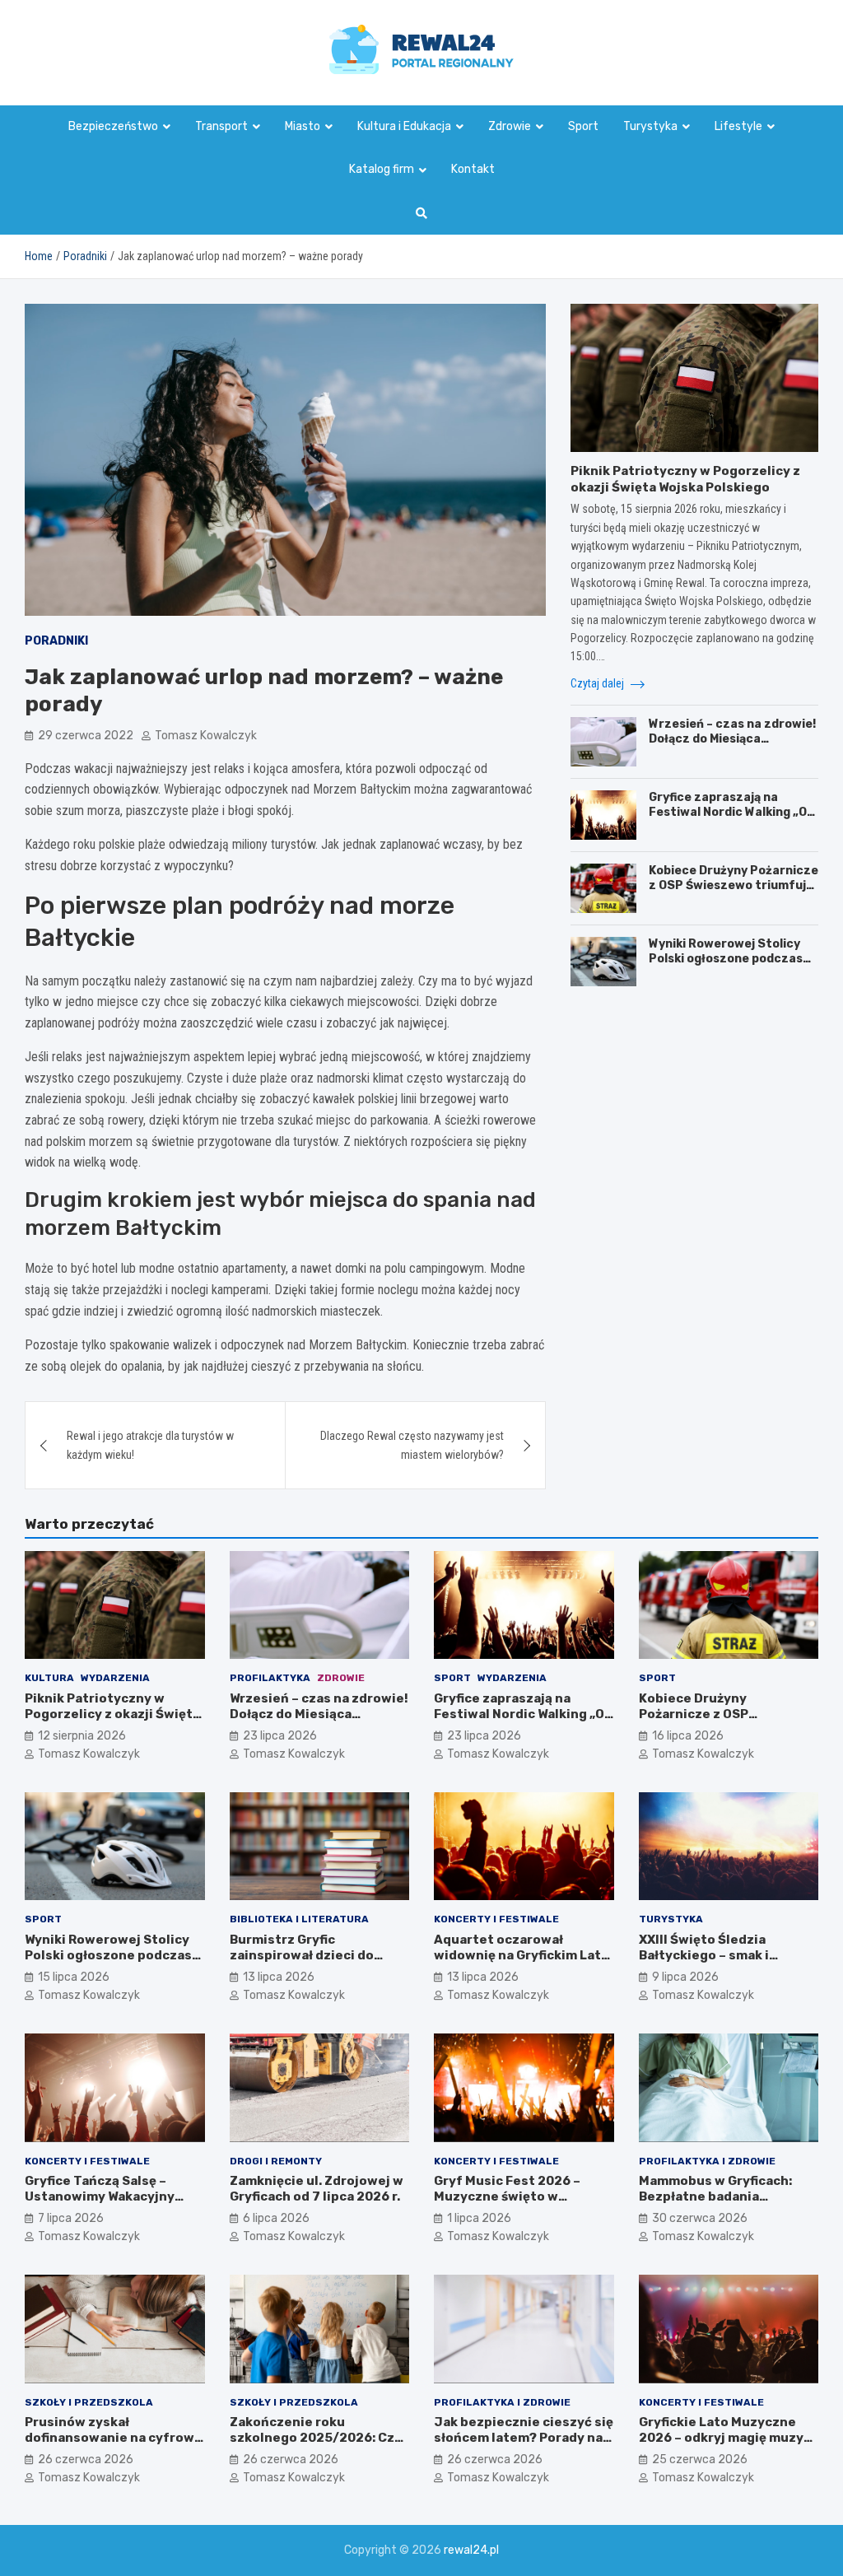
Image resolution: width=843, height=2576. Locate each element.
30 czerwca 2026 (700, 2218)
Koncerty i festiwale (496, 1919)
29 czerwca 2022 (86, 736)
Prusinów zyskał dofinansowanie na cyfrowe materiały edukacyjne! (114, 2438)
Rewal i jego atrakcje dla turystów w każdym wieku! (150, 1445)
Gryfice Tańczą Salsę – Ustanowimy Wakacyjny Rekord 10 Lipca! (100, 2197)
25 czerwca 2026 (700, 2460)
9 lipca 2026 (685, 1977)
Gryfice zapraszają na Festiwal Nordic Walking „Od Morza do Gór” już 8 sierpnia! (733, 812)
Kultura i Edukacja (404, 126)
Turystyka (650, 126)
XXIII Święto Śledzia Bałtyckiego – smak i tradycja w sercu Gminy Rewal (714, 1964)
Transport (221, 126)
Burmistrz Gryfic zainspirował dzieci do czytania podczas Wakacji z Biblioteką (316, 1964)
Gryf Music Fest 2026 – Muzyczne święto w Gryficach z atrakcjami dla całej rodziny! (516, 2205)
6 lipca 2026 (276, 2218)
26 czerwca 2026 (86, 2460)
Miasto (303, 126)
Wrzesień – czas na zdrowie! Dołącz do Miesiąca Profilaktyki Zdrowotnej (732, 739)
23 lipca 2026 (280, 1736)
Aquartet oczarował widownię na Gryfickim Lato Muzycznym (522, 1956)
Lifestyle (738, 126)
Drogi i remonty (276, 2161)
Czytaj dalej (598, 683)
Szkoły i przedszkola (89, 2402)
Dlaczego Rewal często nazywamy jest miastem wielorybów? (412, 1445)
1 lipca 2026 (479, 2218)
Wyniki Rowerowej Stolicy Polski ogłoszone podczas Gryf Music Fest (726, 959)
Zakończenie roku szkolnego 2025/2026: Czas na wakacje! (319, 2438)
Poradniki (56, 641)
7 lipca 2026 (71, 2218)
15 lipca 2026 (74, 1977)
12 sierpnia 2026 (82, 1736)
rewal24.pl (471, 2550)
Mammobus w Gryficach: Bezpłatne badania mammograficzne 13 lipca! (722, 2197)
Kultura (49, 1678)
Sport (583, 126)
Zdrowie (510, 126)
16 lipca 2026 (688, 1736)
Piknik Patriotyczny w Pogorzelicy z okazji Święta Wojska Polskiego (685, 479)
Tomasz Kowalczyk (206, 736)
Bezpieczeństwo (113, 126)
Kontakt (473, 169)
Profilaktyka (270, 1678)
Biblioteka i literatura (299, 1919)
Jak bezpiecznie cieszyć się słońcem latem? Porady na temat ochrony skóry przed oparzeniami (524, 2446)
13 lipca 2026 (279, 1977)
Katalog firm (382, 169)
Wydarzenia (115, 1678)
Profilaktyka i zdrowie (707, 2161)
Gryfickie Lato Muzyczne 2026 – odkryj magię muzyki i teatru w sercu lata (727, 2438)
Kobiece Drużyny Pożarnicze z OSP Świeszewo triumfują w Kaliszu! (734, 885)
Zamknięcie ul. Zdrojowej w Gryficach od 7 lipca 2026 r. (317, 2189)
